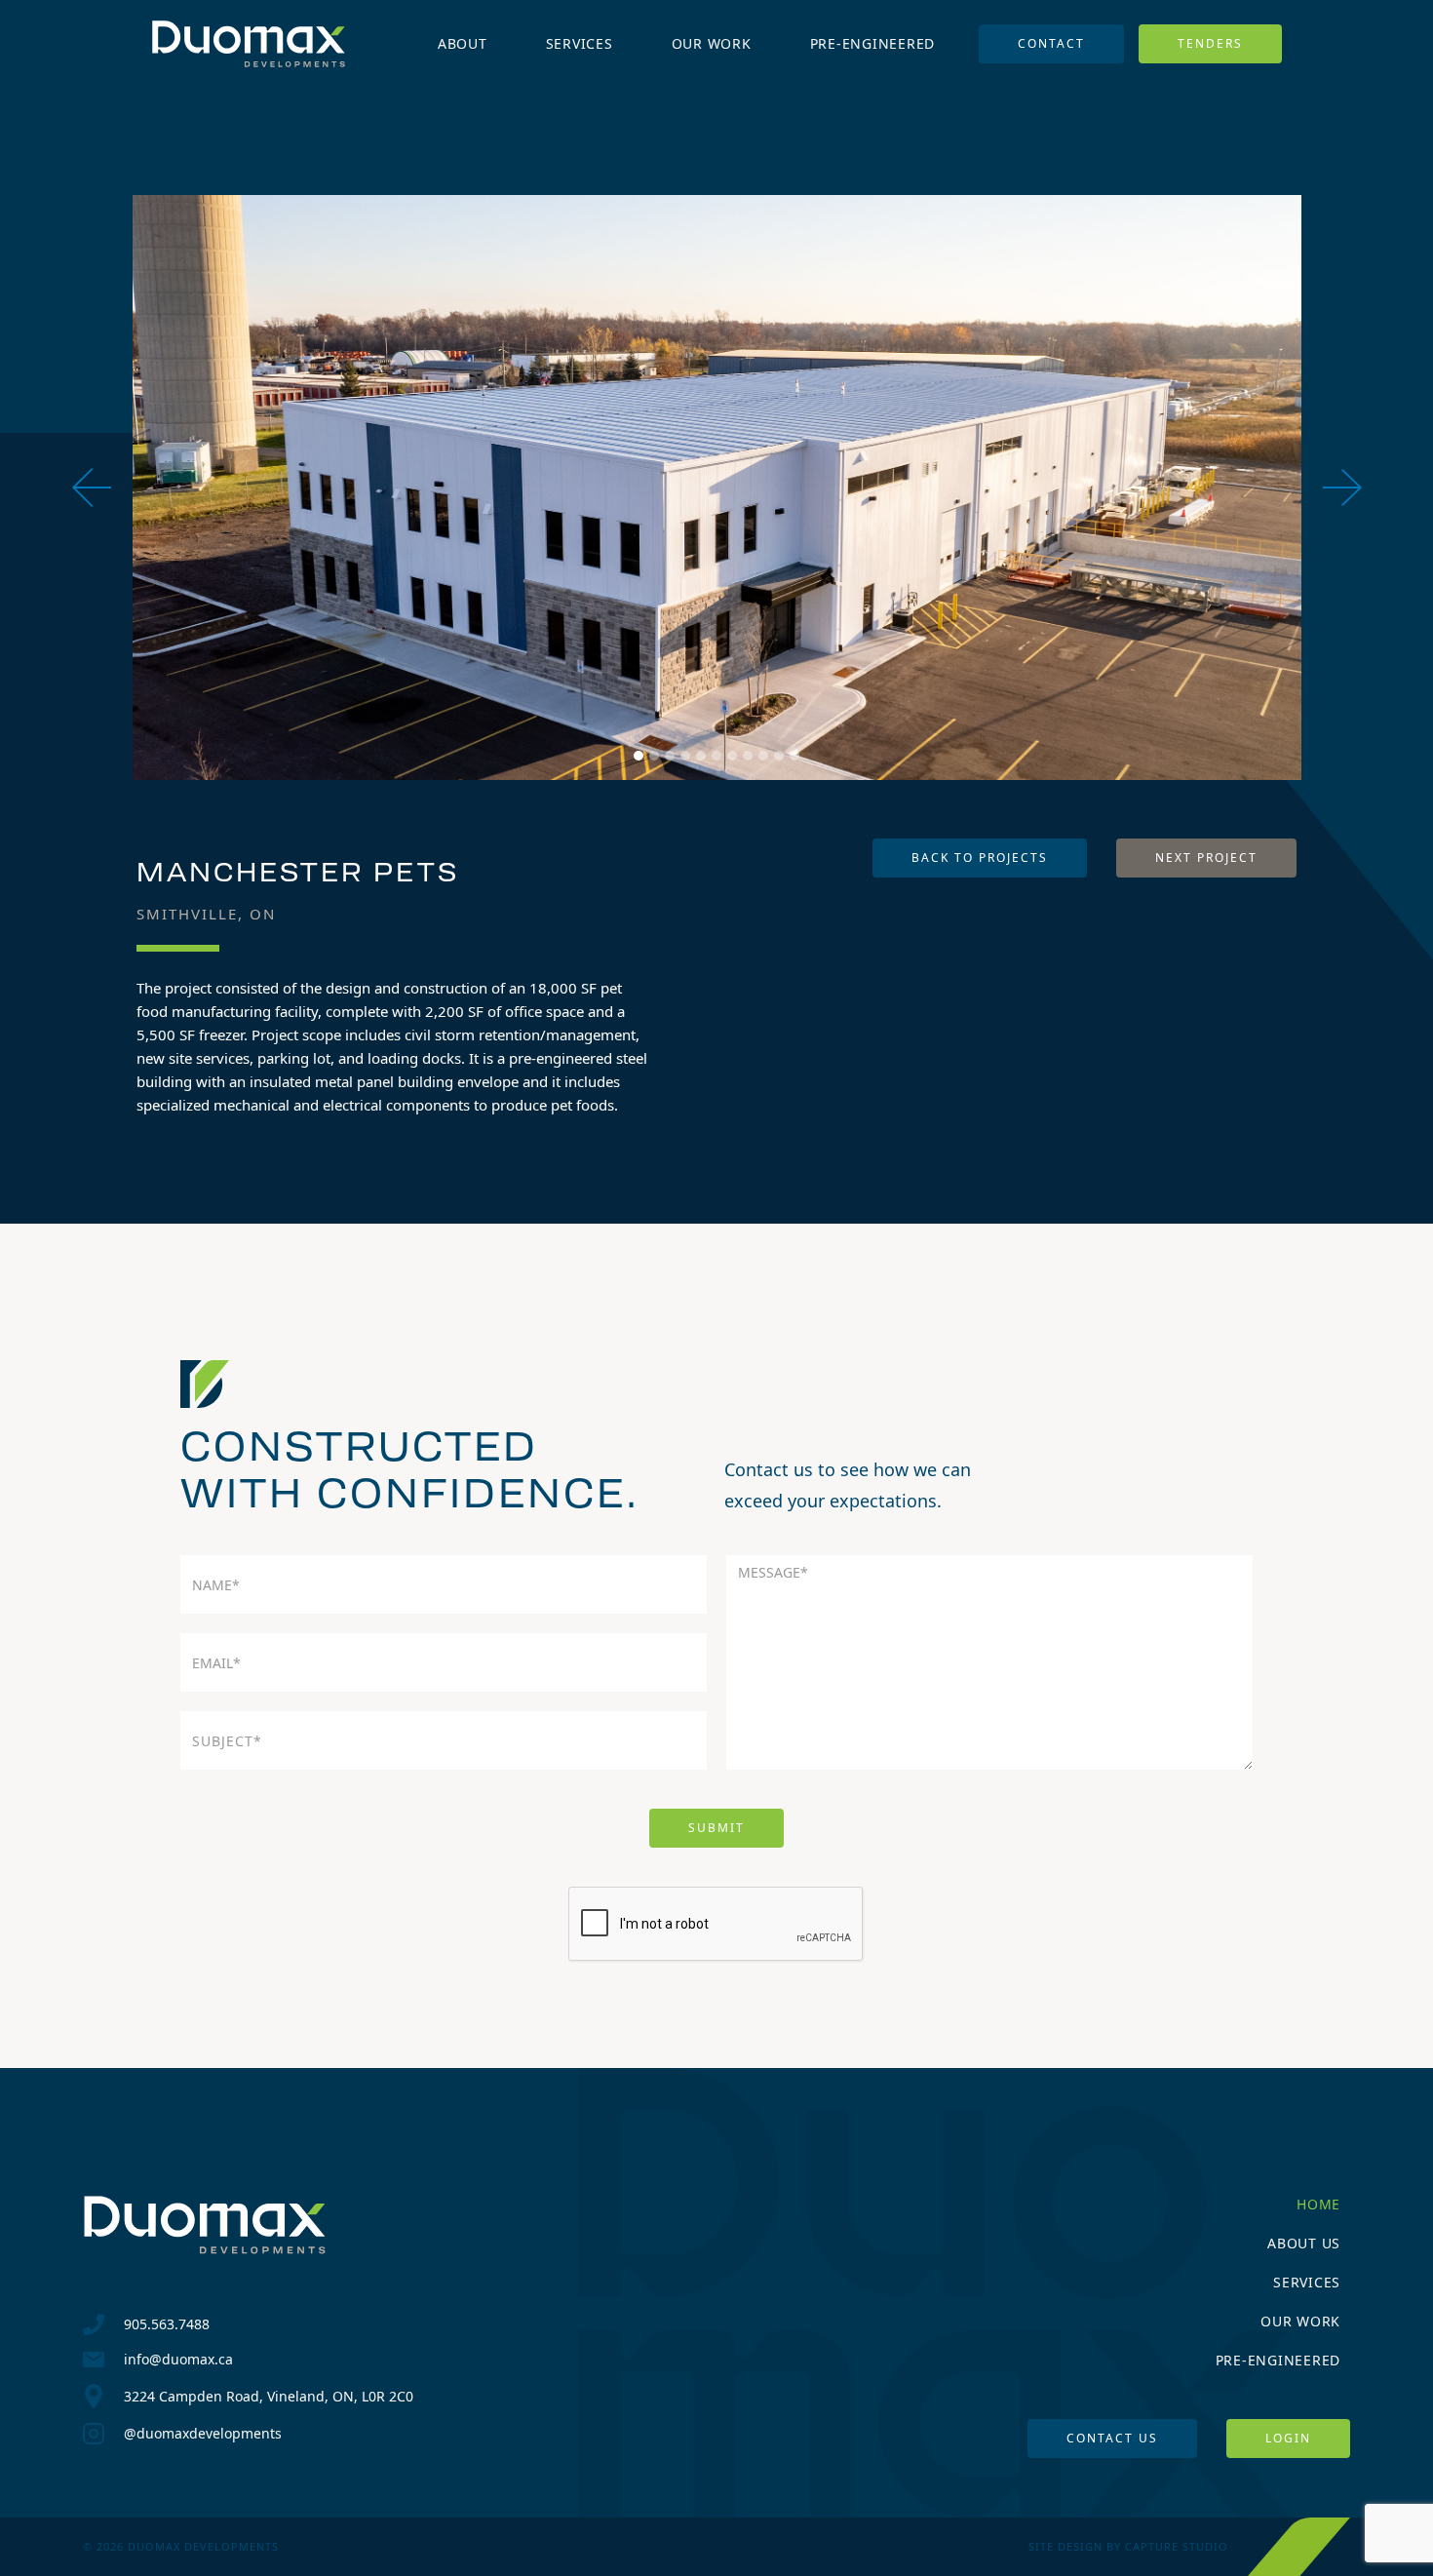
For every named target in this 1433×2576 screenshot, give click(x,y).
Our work (1300, 2321)
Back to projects (980, 858)
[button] (111, 488)
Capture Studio (1177, 2546)
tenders (1210, 43)
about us (1304, 2243)
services (580, 43)
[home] (249, 44)
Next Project (1206, 858)
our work (712, 43)
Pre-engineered (873, 43)
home (1318, 2204)
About (463, 43)
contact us (1112, 2438)
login (1288, 2438)
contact (1051, 43)
